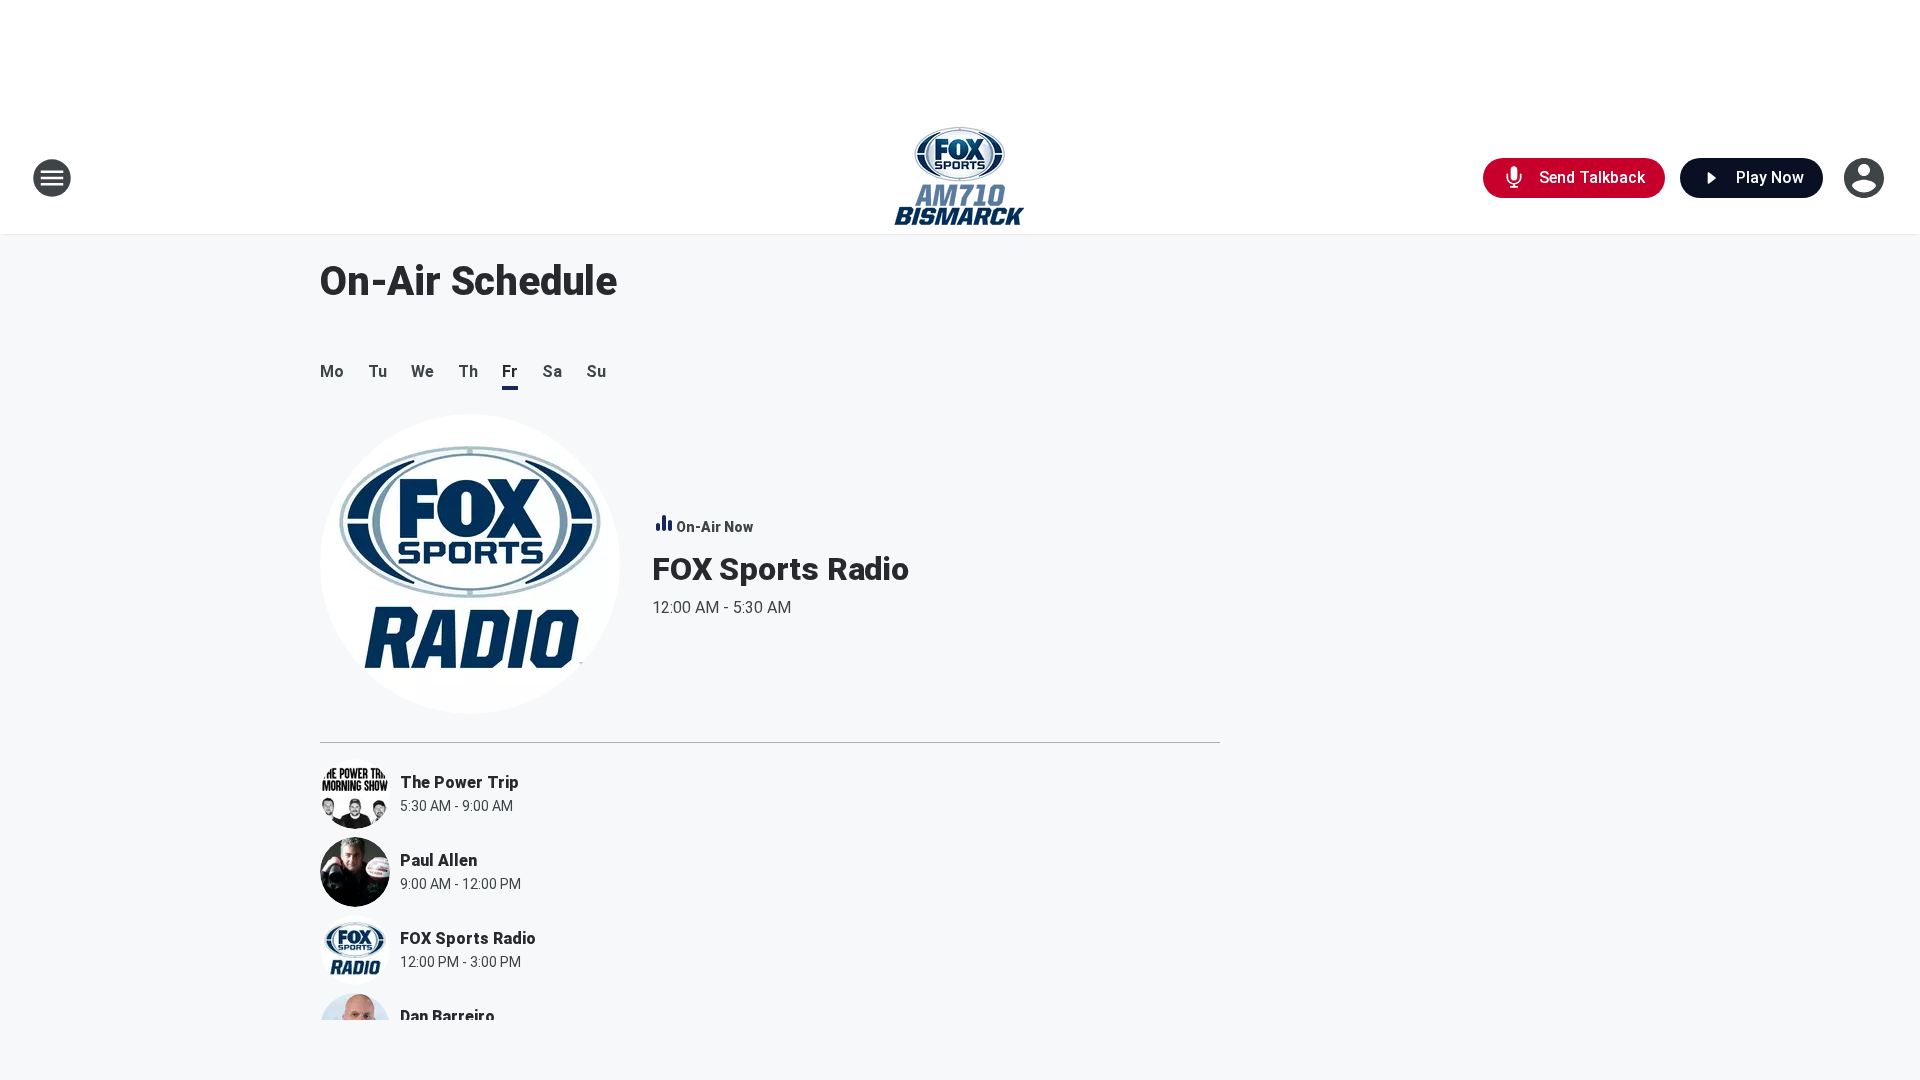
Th (468, 371)
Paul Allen (438, 860)
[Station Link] (960, 178)
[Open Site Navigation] (52, 178)
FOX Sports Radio (780, 569)
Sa (552, 371)
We (422, 371)
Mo (332, 371)
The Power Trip (459, 782)
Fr (510, 371)
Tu (377, 371)
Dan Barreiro (447, 1016)
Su (596, 371)
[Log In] (1866, 178)
